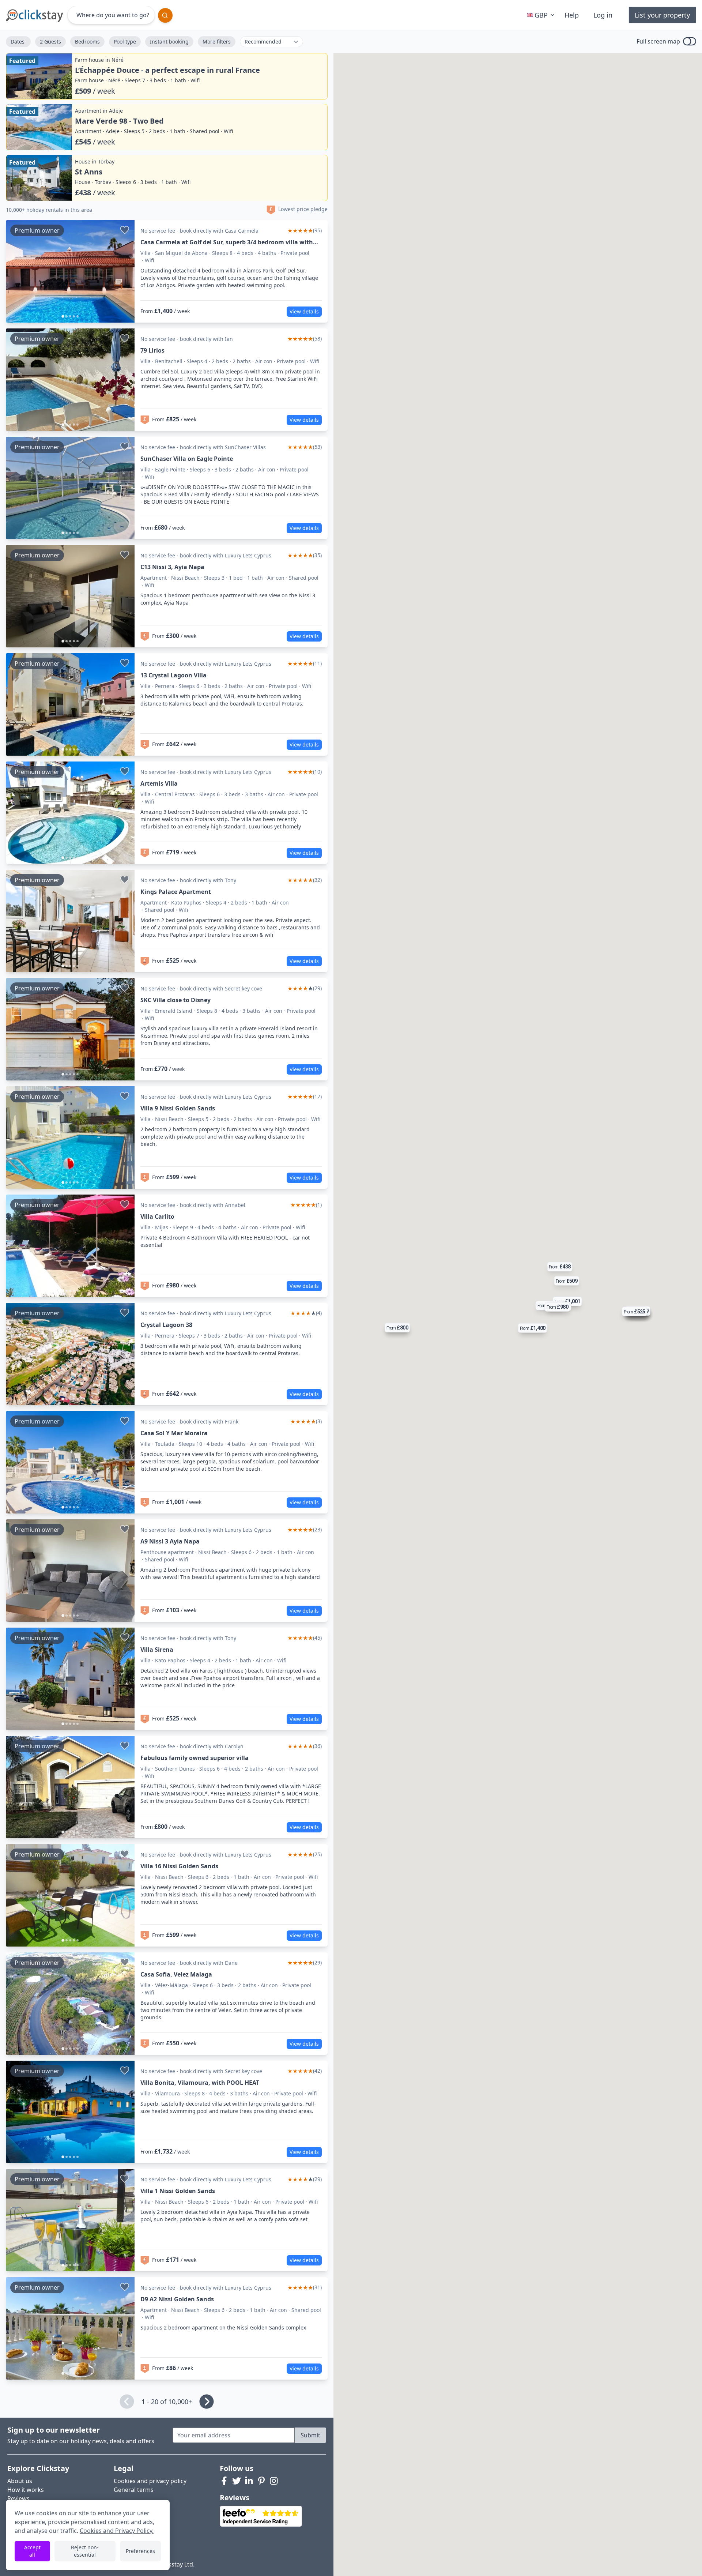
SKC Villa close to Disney (175, 1000)
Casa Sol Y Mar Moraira (174, 1433)
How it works (26, 2490)
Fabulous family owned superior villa (195, 1758)
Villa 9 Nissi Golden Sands (178, 1108)
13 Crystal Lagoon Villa (173, 675)
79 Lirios (152, 350)
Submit (310, 2435)
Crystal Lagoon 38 (166, 1325)
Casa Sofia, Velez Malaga (176, 1974)
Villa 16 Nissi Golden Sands (179, 1866)
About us (20, 2481)
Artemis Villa (159, 783)
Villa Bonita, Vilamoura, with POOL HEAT (200, 2083)
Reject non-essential (85, 2551)
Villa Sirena (157, 1650)
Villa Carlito (157, 1216)
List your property (662, 15)
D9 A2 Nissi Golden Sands (177, 2299)
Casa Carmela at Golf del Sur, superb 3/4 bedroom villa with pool (227, 242)
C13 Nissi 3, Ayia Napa (172, 567)
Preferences (140, 2551)
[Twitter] (237, 2481)
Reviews (18, 2498)
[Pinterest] (261, 2481)
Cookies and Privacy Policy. (117, 2531)
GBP (541, 15)
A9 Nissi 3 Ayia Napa (170, 1541)
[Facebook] (224, 2481)
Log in (603, 15)
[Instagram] (274, 2481)
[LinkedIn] (249, 2481)
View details (304, 311)
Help (572, 15)
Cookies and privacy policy (150, 2481)
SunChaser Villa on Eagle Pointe (187, 459)
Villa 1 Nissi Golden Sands (178, 2191)
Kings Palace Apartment (176, 892)
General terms (134, 2490)
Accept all (32, 2551)
